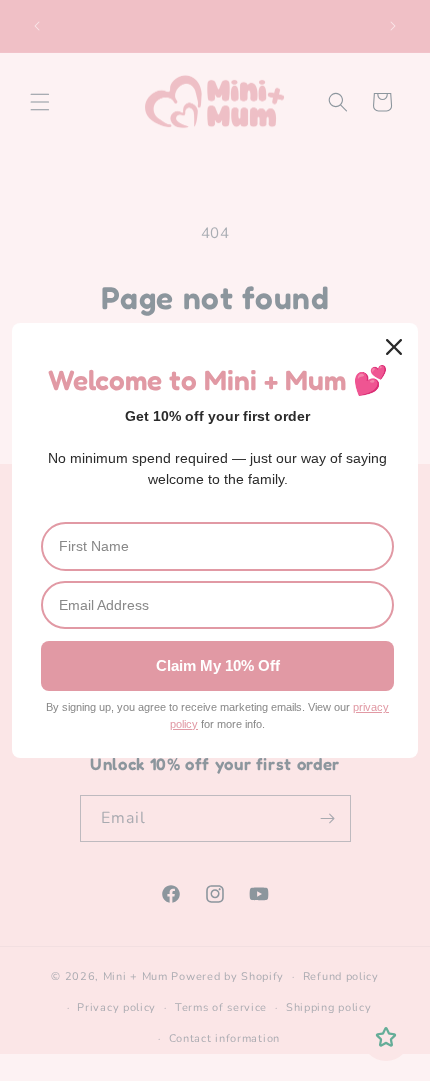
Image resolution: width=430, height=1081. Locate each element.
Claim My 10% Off (218, 665)
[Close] (394, 347)
